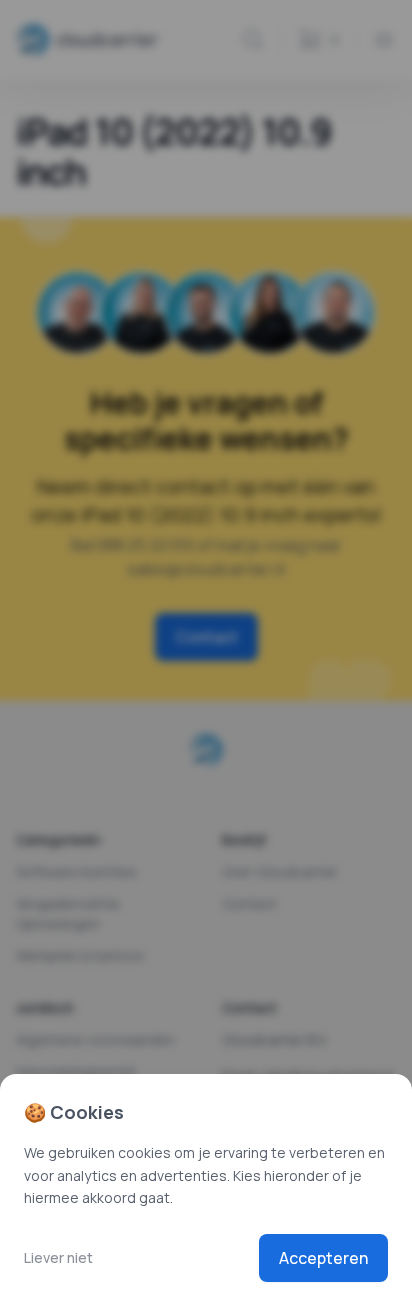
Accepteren (323, 1258)
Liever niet (58, 1257)
